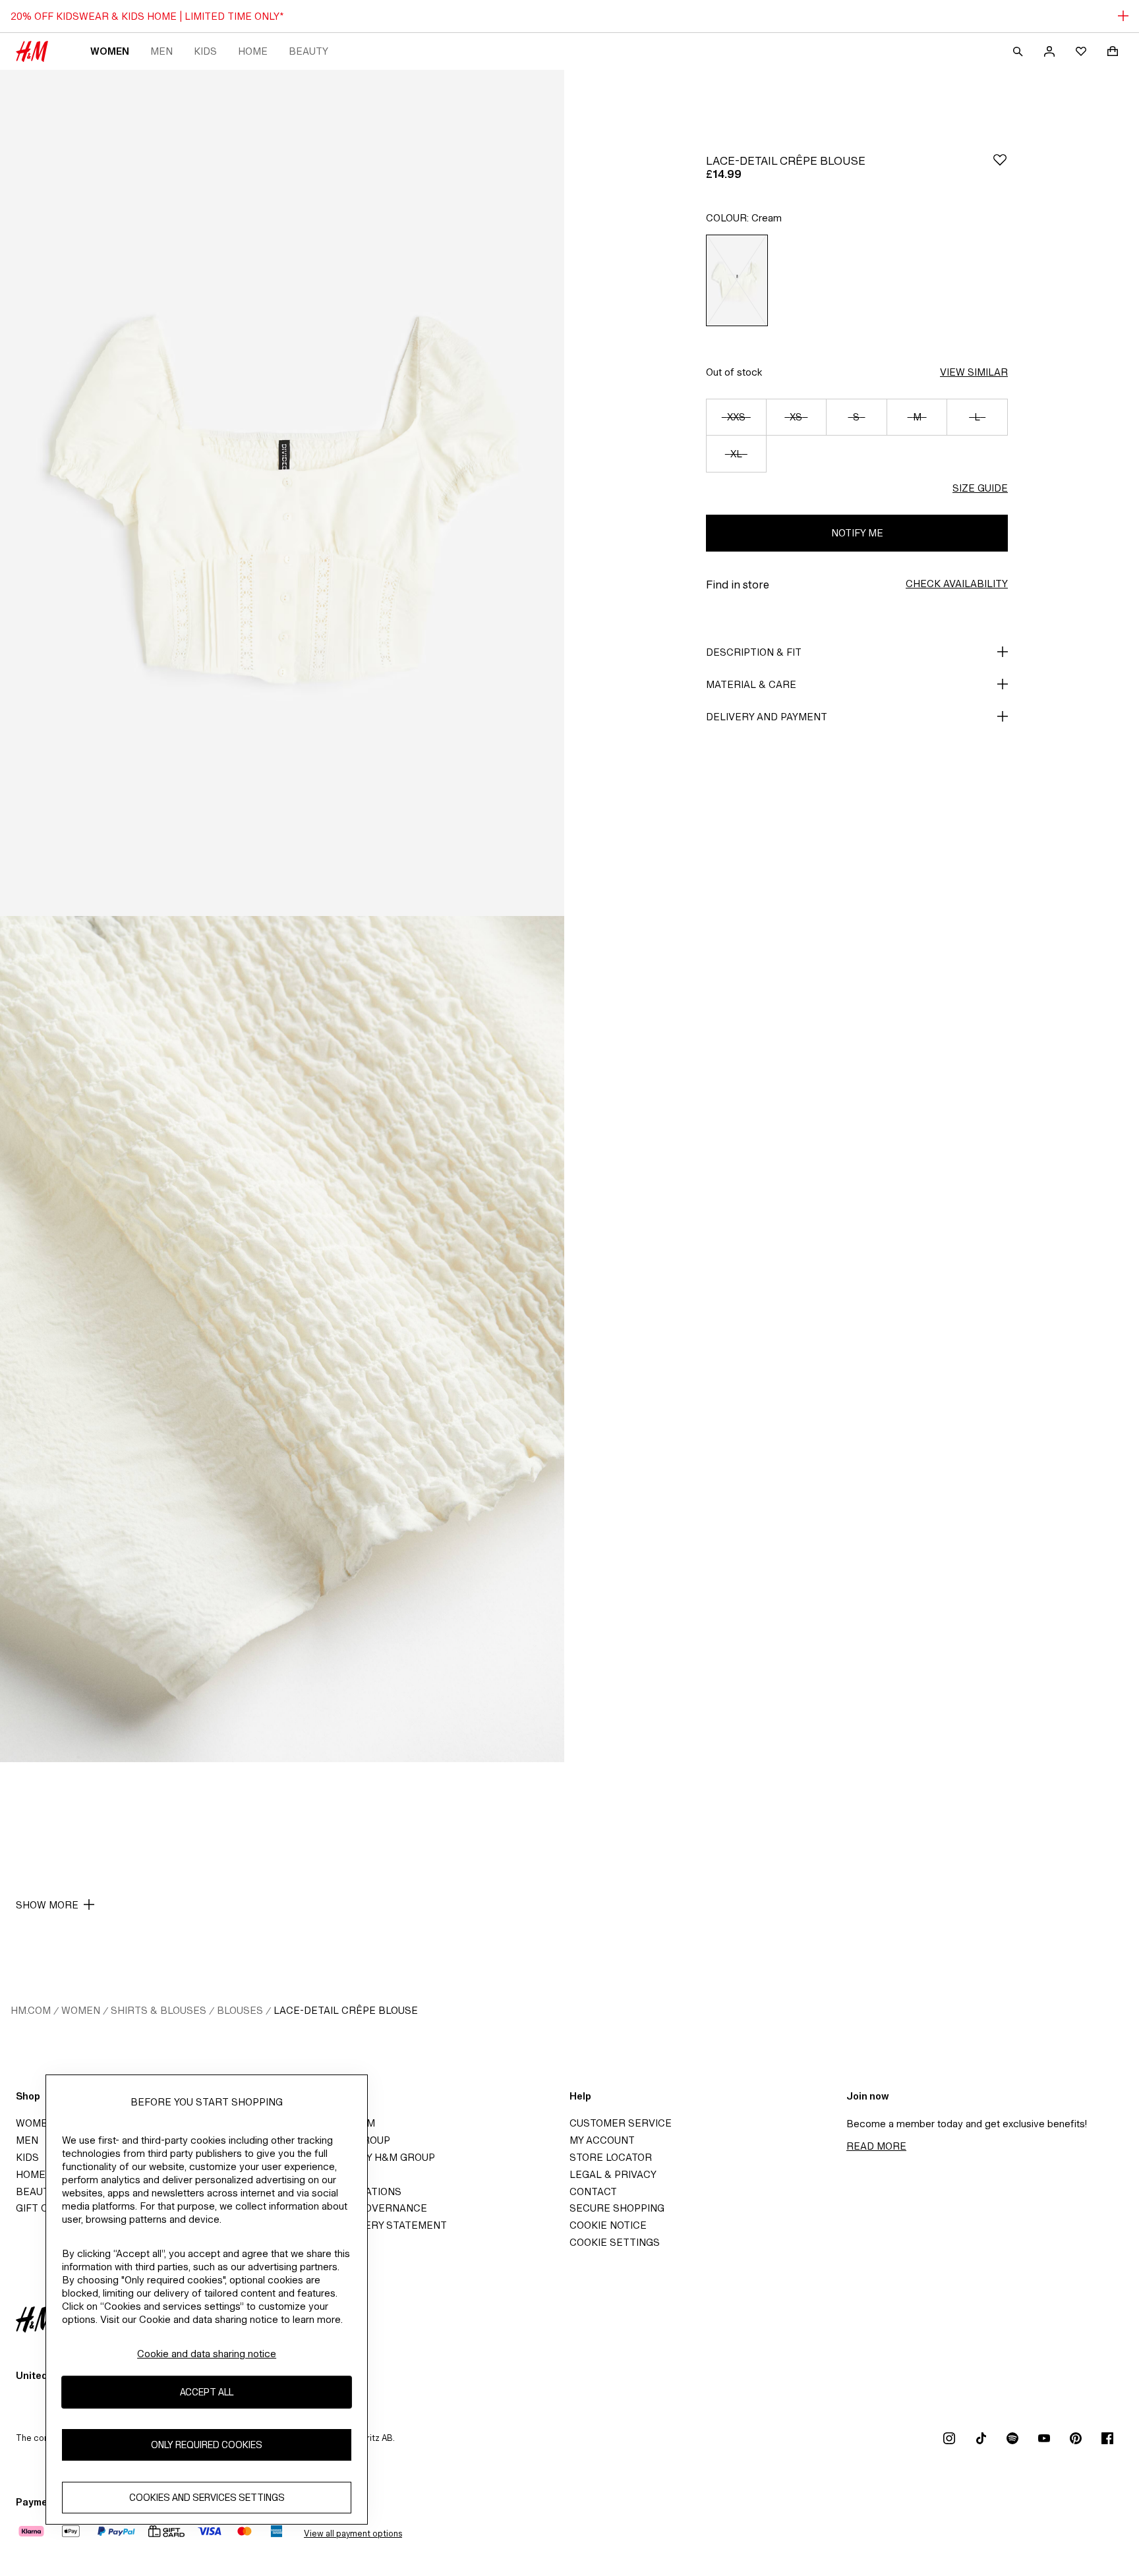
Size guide (980, 488)
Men (161, 51)
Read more (876, 2146)
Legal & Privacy (613, 2174)
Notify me (857, 533)
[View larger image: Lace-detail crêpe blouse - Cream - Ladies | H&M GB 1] (282, 493)
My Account (602, 2140)
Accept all (207, 2392)
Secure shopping (617, 2208)
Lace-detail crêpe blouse (346, 2010)
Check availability (957, 584)
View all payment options (353, 2533)
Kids (205, 51)
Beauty (308, 51)
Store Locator (611, 2157)
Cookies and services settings (207, 2497)
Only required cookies (207, 2445)
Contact (593, 2191)
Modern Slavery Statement (370, 2225)
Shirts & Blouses (159, 2010)
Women (110, 51)
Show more (47, 1905)
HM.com (31, 2010)
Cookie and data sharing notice (207, 2354)
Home (253, 51)
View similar (974, 372)
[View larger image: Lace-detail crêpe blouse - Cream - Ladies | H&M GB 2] (282, 1339)
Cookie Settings (615, 2242)
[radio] (737, 280)
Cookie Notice (608, 2225)
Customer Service (621, 2123)
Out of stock (734, 372)
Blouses (240, 2010)
